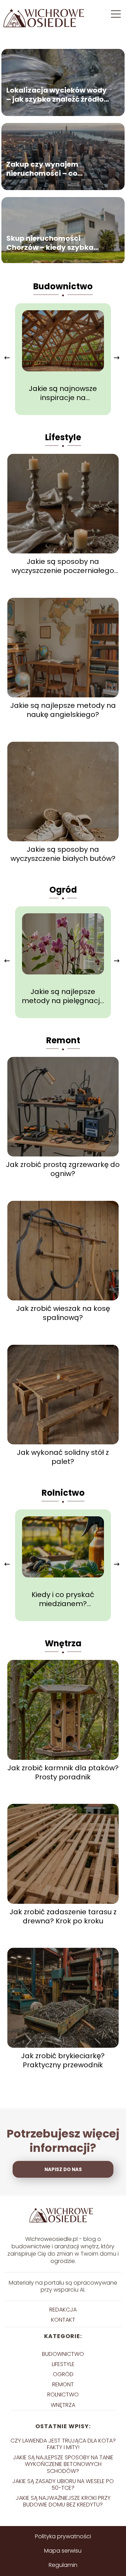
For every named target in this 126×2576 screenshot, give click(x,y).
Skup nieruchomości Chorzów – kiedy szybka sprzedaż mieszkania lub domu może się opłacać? (51, 243)
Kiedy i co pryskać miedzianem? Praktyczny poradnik (63, 1599)
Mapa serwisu (63, 2551)
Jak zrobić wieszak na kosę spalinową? (63, 1313)
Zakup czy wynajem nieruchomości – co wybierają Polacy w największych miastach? (51, 169)
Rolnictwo (63, 1493)
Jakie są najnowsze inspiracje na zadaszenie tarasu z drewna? (63, 393)
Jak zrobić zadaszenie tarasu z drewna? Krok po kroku (63, 1916)
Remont (63, 1040)
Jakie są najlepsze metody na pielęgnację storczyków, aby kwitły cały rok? (63, 996)
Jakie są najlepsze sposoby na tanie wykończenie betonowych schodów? (63, 2464)
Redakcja (63, 2310)
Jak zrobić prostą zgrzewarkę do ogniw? (63, 1169)
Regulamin (63, 2565)
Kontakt (63, 2320)
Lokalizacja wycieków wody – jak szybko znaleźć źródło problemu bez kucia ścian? (57, 95)
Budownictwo (63, 286)
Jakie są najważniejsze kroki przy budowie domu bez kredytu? (63, 2501)
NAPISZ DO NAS (63, 2169)
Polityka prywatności (63, 2536)
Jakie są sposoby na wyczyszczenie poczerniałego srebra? (63, 566)
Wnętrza (63, 1643)
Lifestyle (63, 437)
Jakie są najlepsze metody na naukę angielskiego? (63, 710)
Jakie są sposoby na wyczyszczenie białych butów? (63, 854)
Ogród (63, 890)
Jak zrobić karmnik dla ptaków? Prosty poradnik (63, 1772)
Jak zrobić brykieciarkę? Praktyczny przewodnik (63, 2060)
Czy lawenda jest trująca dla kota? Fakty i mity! (63, 2444)
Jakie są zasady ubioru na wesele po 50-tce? (63, 2484)
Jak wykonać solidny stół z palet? (63, 1457)
